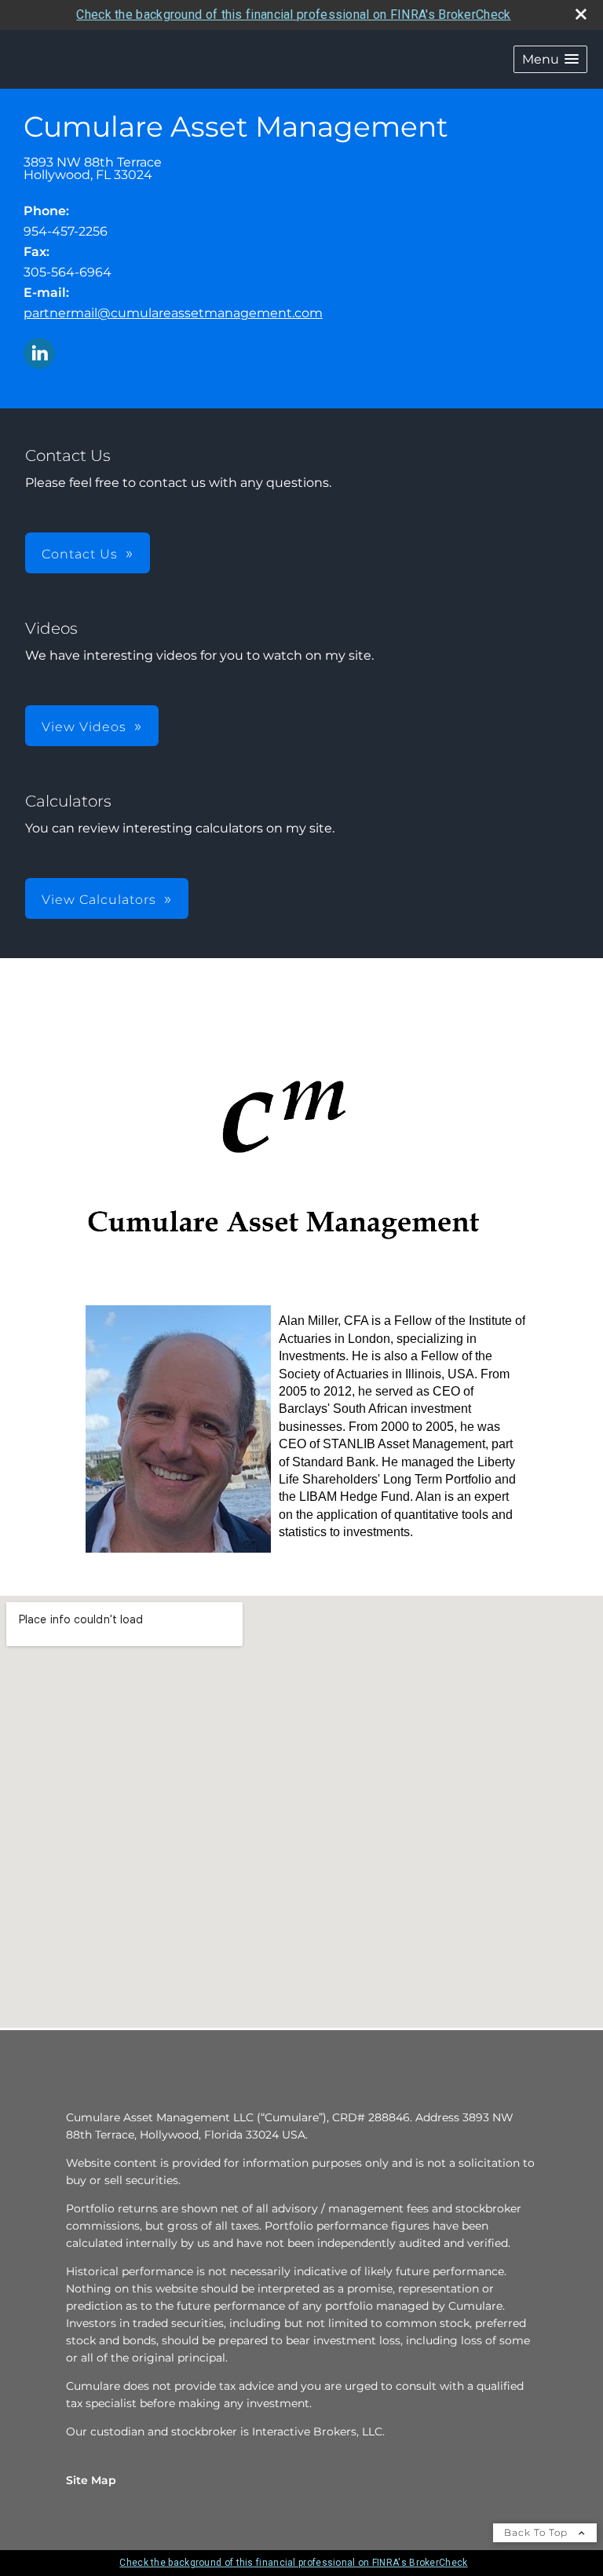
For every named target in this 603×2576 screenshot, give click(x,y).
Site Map (91, 2480)
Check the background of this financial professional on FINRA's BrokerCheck (293, 15)
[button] (550, 59)
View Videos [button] (84, 727)
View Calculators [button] (99, 900)
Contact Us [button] (80, 554)
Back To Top (537, 2532)
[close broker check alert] (581, 14)
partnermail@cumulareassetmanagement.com (173, 313)
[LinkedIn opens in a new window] (39, 355)
